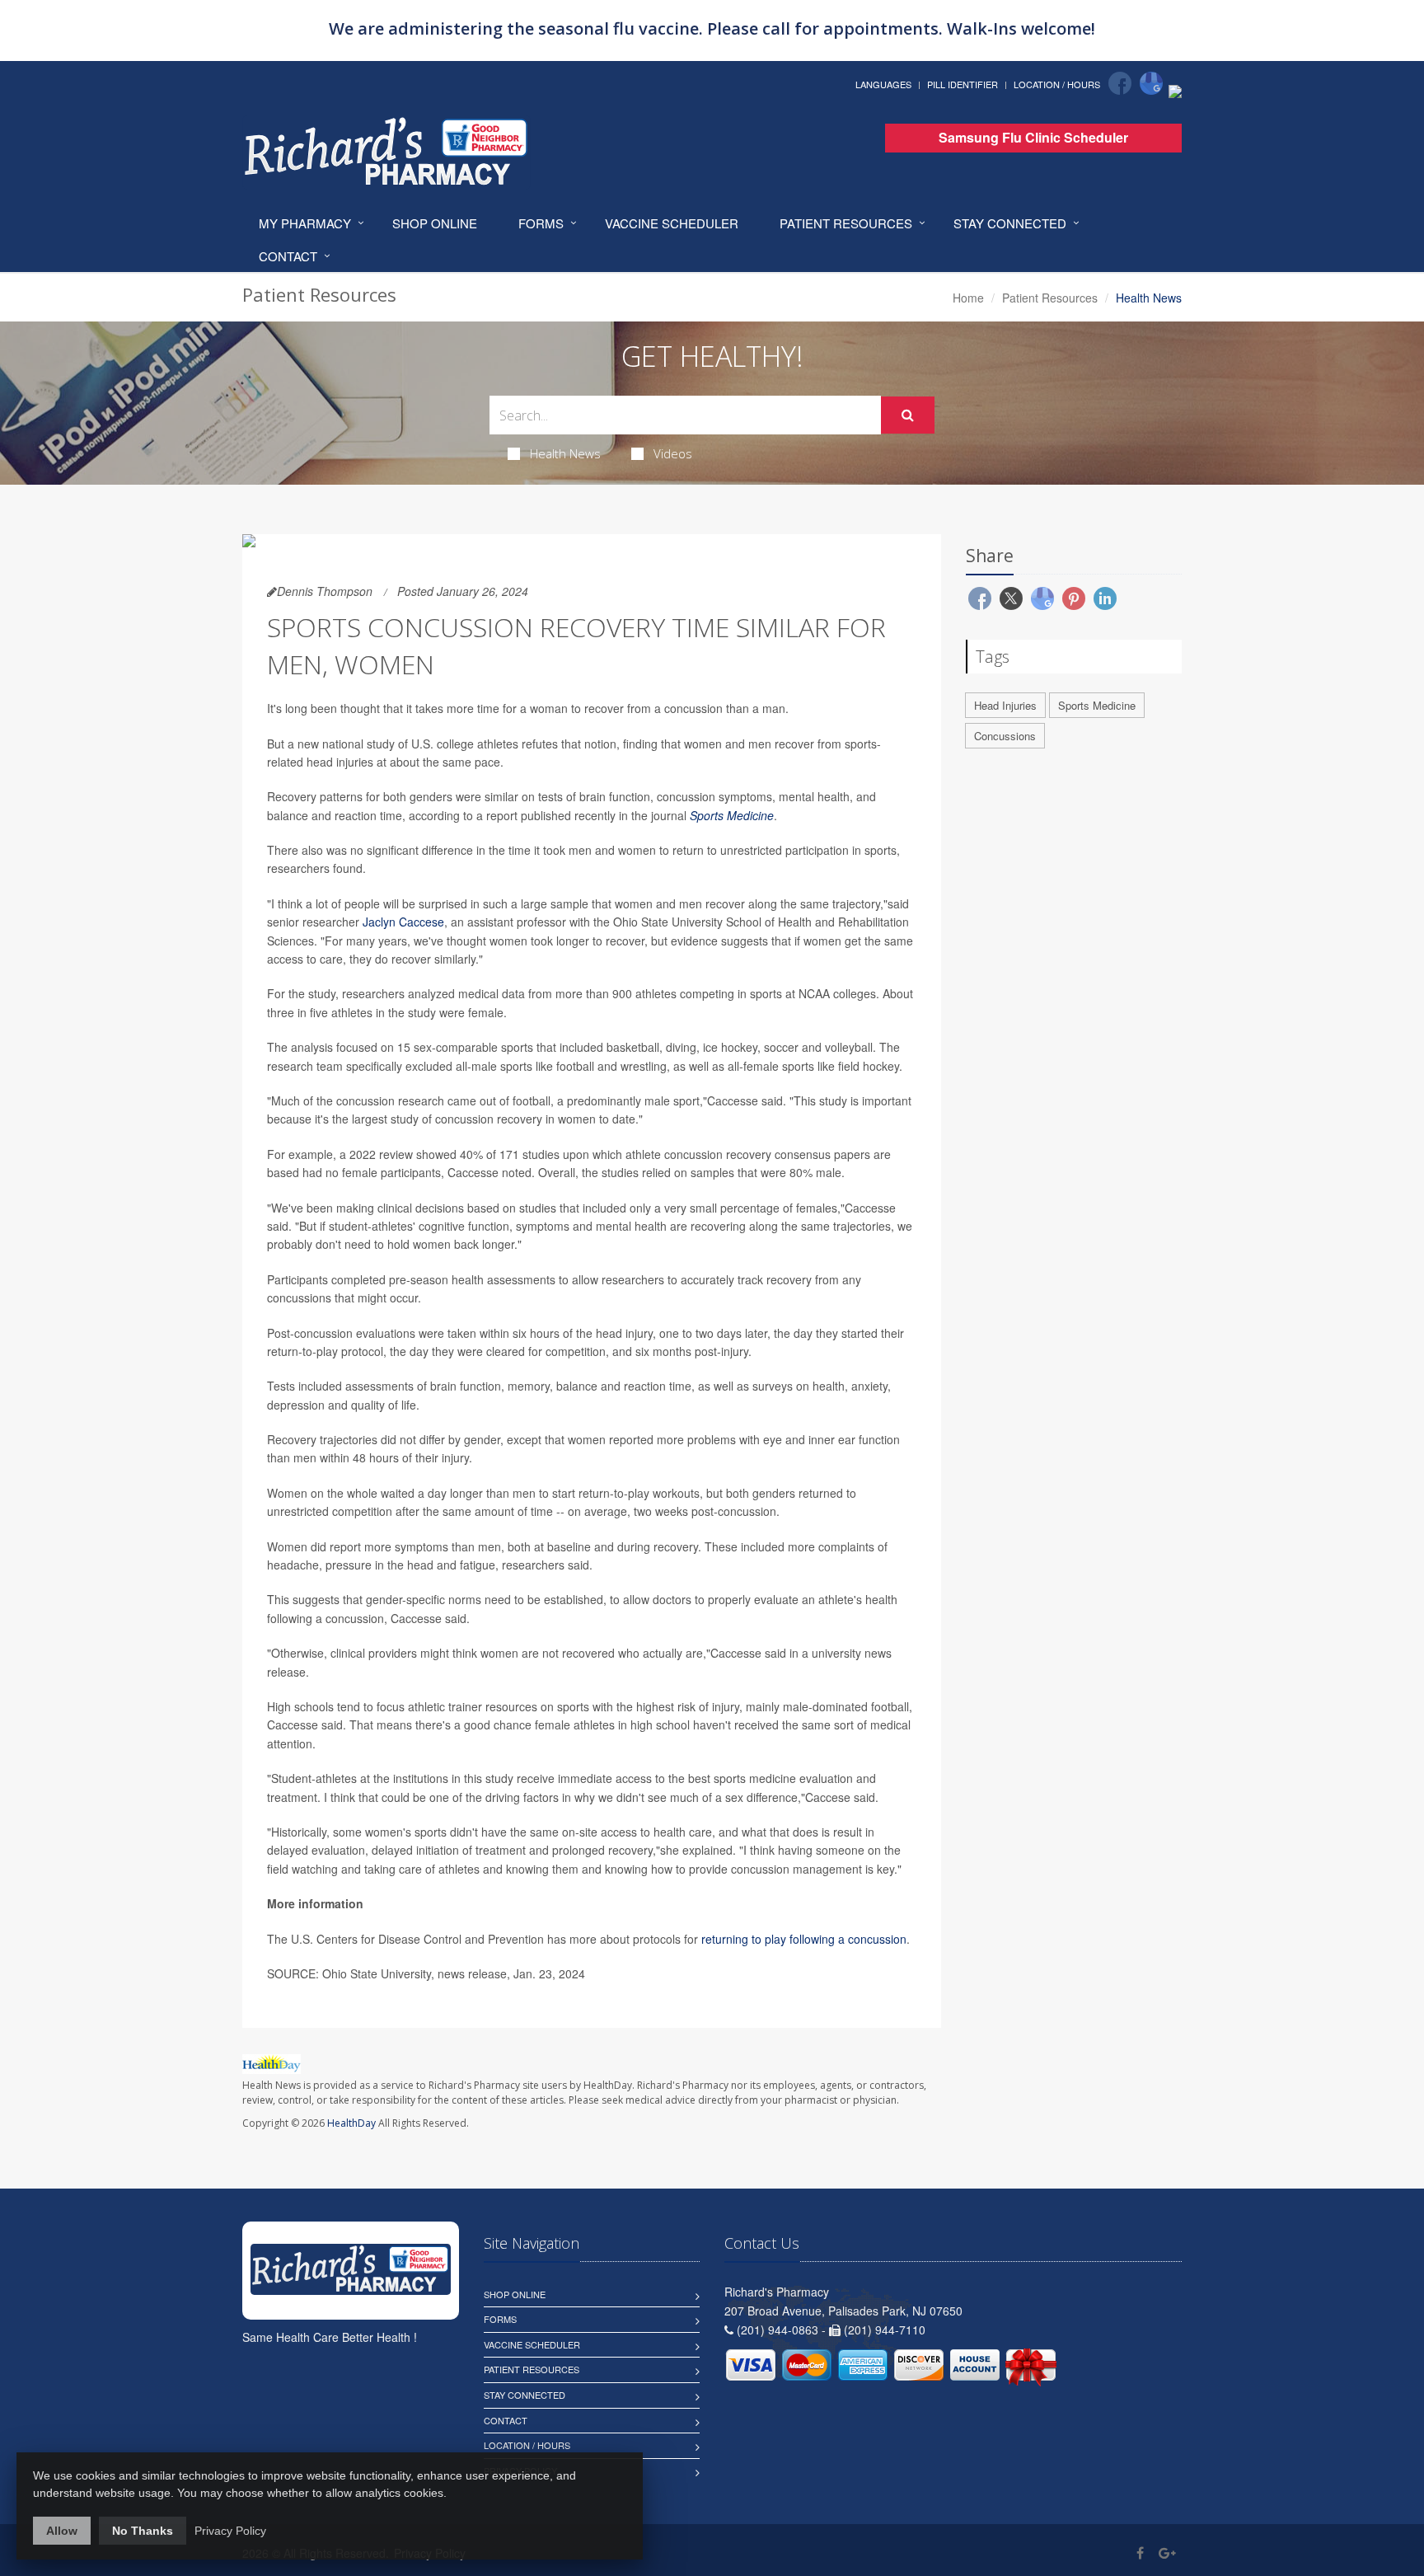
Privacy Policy (230, 2531)
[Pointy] (1175, 90)
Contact (288, 256)
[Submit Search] (908, 415)
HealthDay (351, 2123)
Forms (541, 223)
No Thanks (143, 2531)
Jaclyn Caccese (403, 922)
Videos (673, 453)
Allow (62, 2531)
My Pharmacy (305, 223)
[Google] (1151, 83)
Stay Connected (1010, 223)
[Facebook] (1120, 83)
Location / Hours (1057, 84)
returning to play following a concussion (804, 1939)
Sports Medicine (732, 815)
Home (968, 298)
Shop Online (435, 223)
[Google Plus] (1167, 2553)
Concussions (1005, 736)
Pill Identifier (963, 84)
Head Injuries (1005, 705)
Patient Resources (846, 223)
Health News (565, 453)
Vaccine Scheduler (672, 223)
